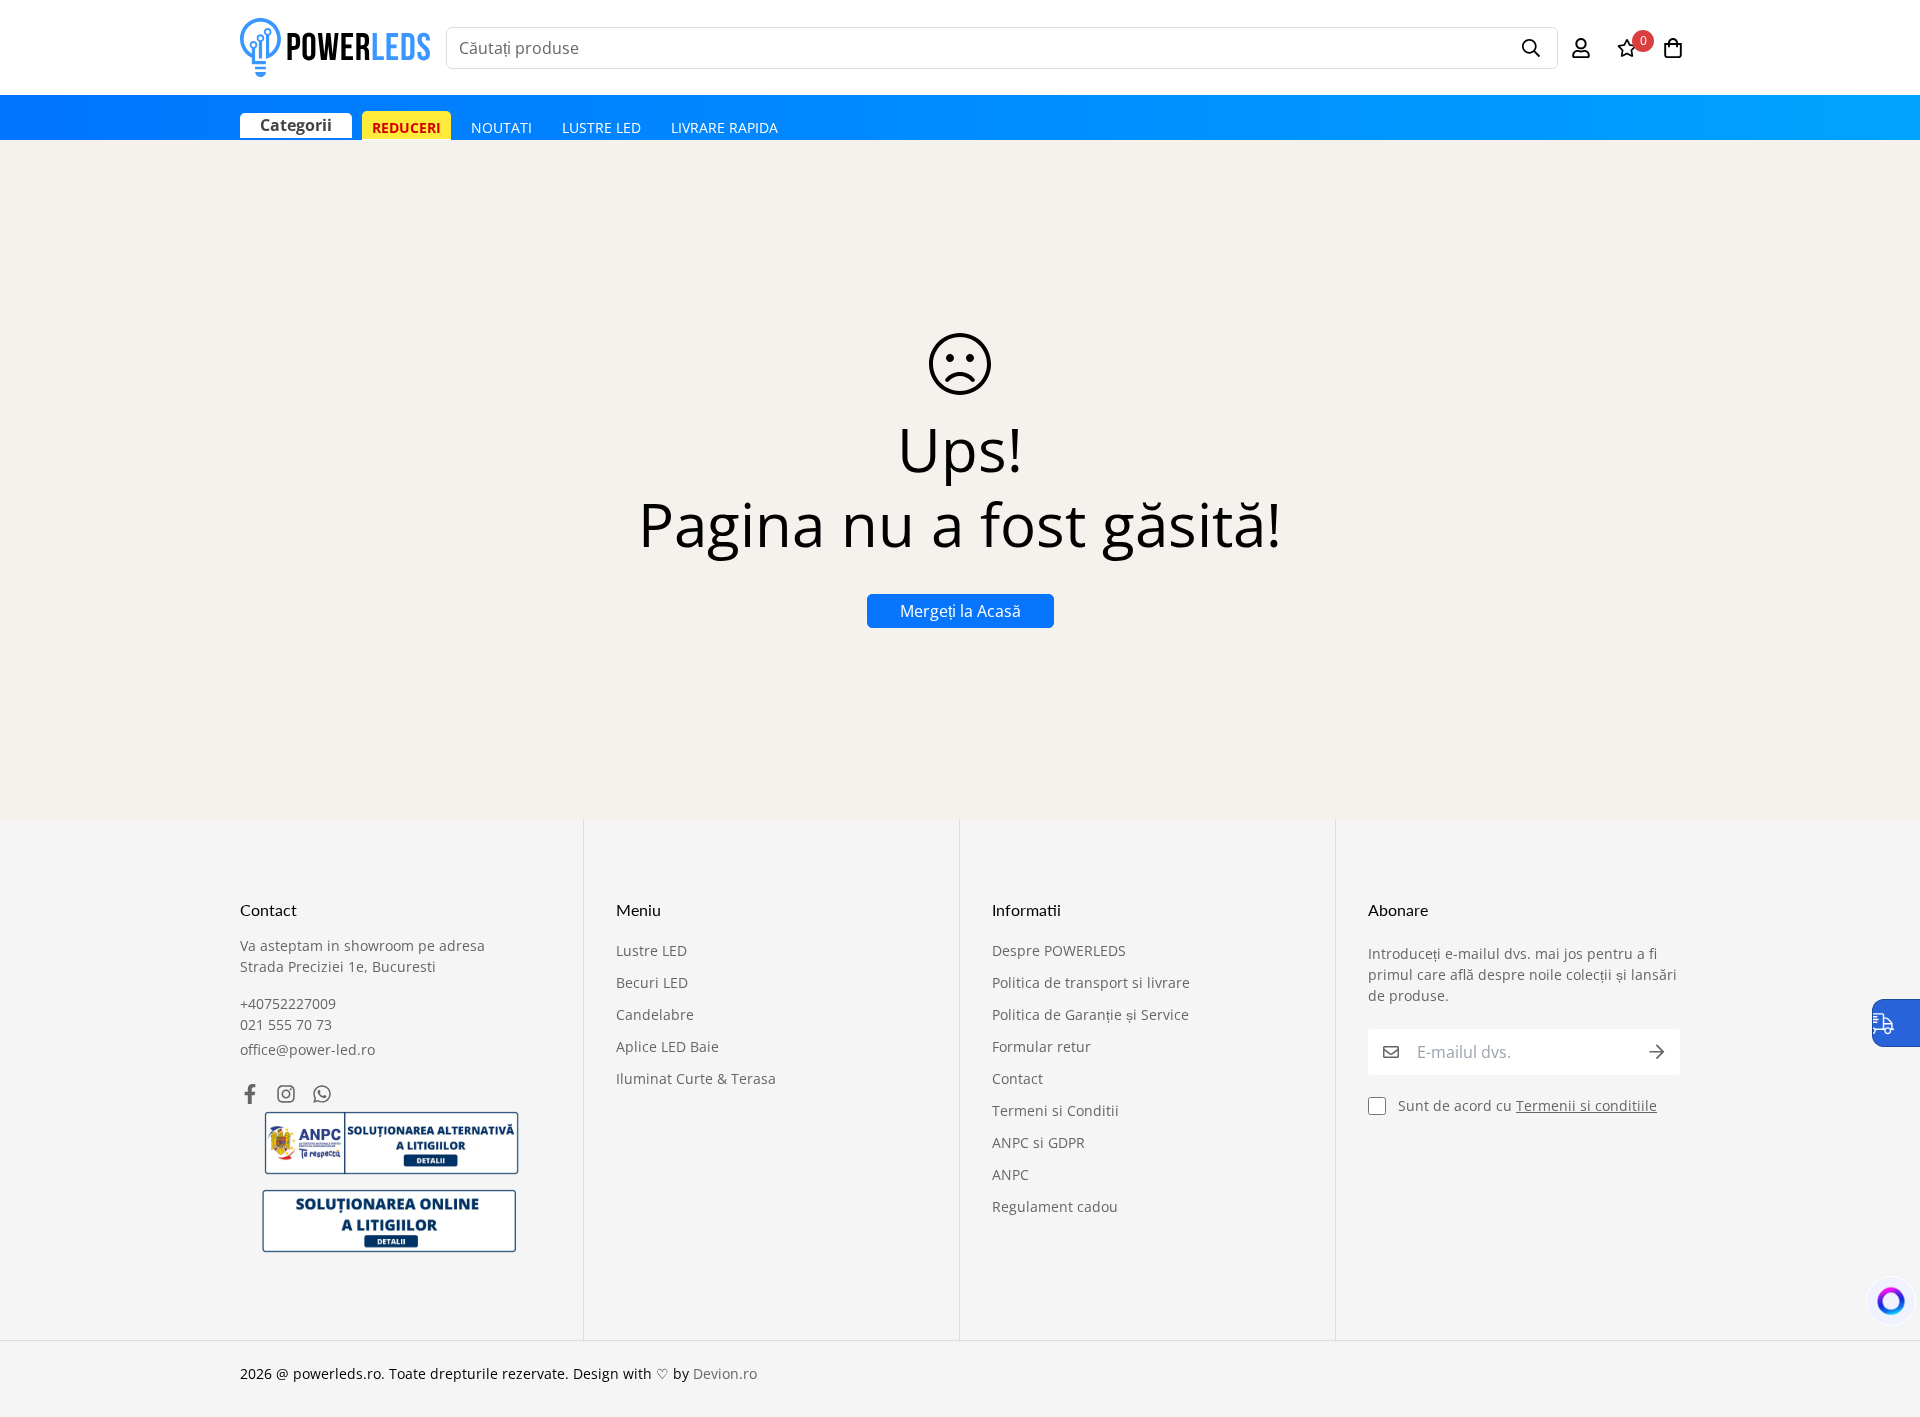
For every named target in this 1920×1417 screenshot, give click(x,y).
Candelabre (655, 1014)
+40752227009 (288, 1003)
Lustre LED (601, 127)
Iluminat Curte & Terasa (696, 1078)
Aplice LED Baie (667, 1046)
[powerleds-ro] (335, 47)
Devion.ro (725, 1373)
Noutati (501, 127)
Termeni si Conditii (1055, 1110)
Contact (1017, 1078)
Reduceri (406, 127)
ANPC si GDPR (1038, 1142)
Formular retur (1041, 1046)
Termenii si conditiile (1586, 1105)
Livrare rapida (724, 127)
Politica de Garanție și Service (1090, 1014)
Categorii (296, 125)
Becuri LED (652, 982)
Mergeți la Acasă (960, 611)
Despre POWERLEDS (1059, 950)
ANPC (1010, 1174)
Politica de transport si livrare (1091, 982)
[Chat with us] (1881, 1306)
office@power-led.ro (307, 1049)
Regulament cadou (1055, 1206)
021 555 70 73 (286, 1024)
